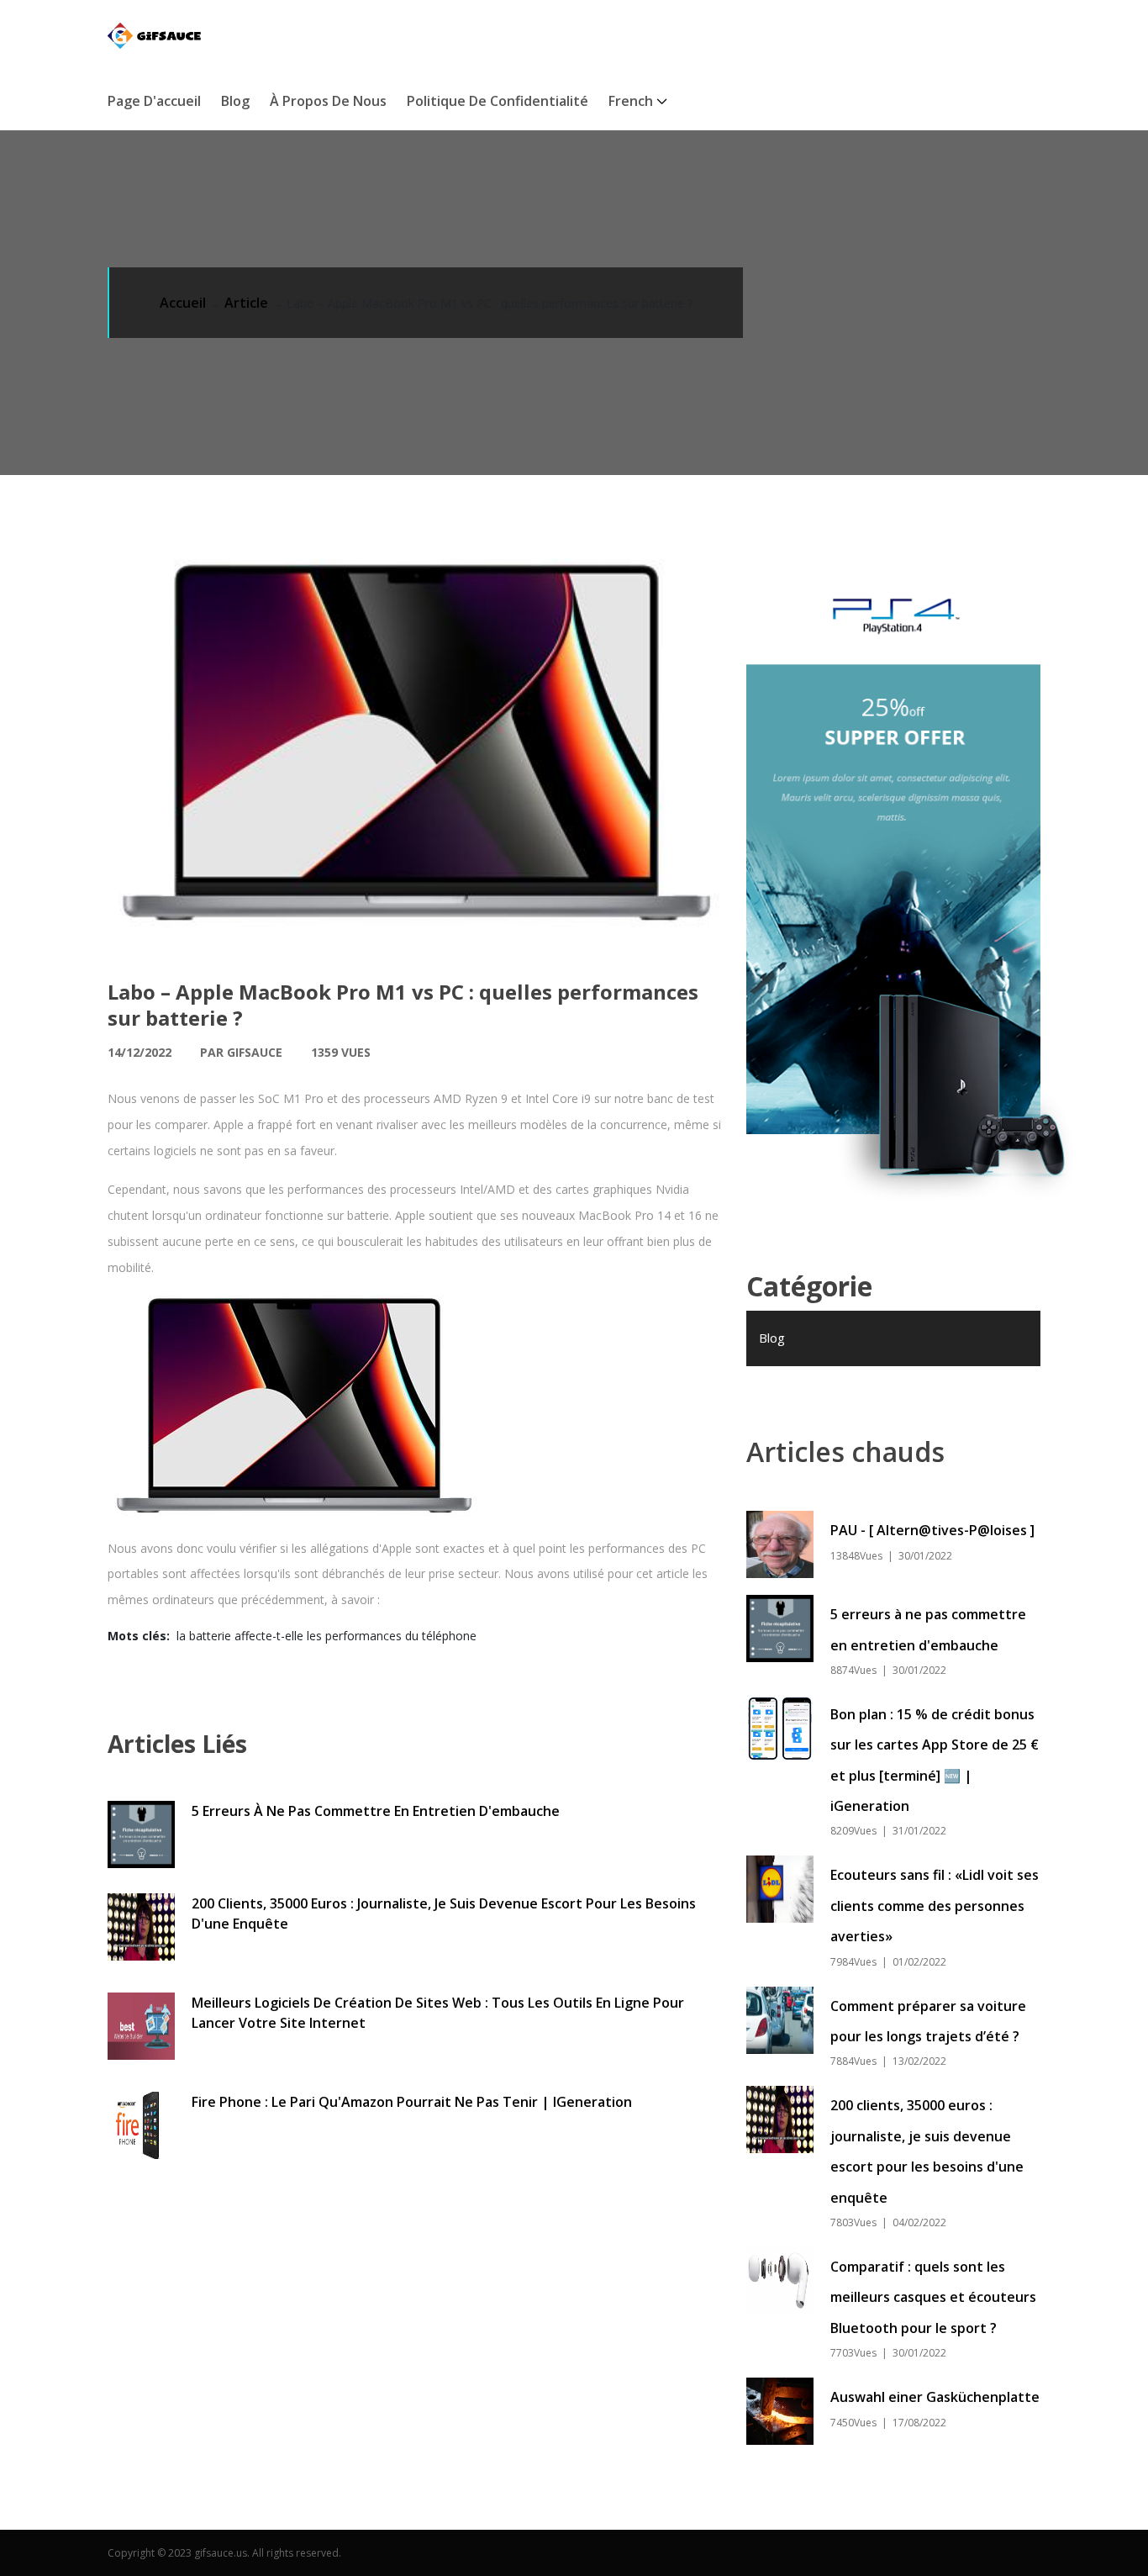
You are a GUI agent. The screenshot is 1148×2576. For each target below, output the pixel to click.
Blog (235, 101)
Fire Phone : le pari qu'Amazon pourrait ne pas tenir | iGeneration (412, 2102)
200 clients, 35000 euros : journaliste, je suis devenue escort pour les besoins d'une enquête (444, 1914)
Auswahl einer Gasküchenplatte (935, 2397)
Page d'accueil (154, 101)
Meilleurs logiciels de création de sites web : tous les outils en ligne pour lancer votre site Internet (438, 2013)
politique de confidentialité (498, 101)
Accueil (183, 303)
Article (246, 303)
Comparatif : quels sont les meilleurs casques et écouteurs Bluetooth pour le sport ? (933, 2297)
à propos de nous (328, 101)
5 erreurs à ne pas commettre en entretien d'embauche (376, 1811)
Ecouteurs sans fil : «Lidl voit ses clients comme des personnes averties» (935, 1906)
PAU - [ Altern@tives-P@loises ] (932, 1530)
